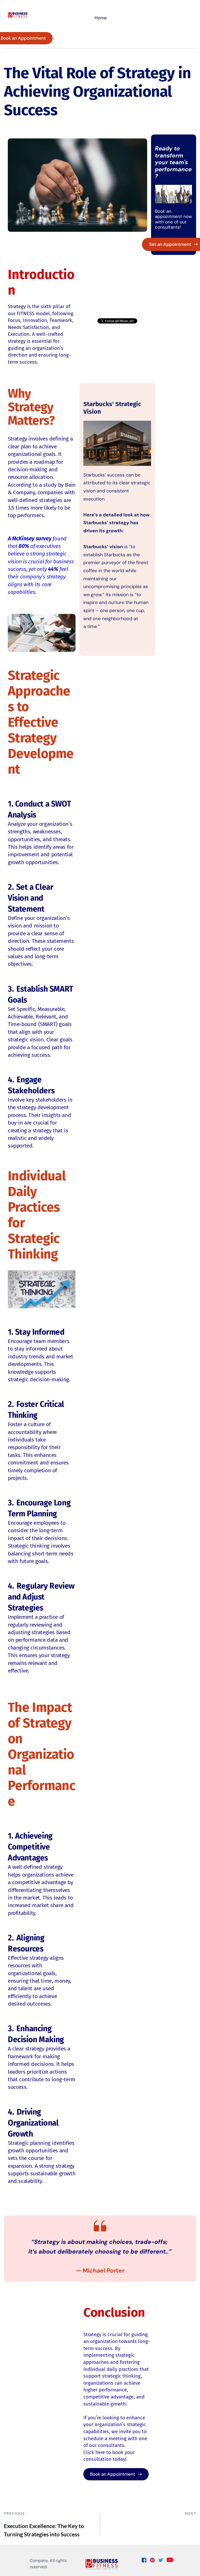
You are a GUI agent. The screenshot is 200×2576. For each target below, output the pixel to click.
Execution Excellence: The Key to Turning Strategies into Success (44, 2530)
